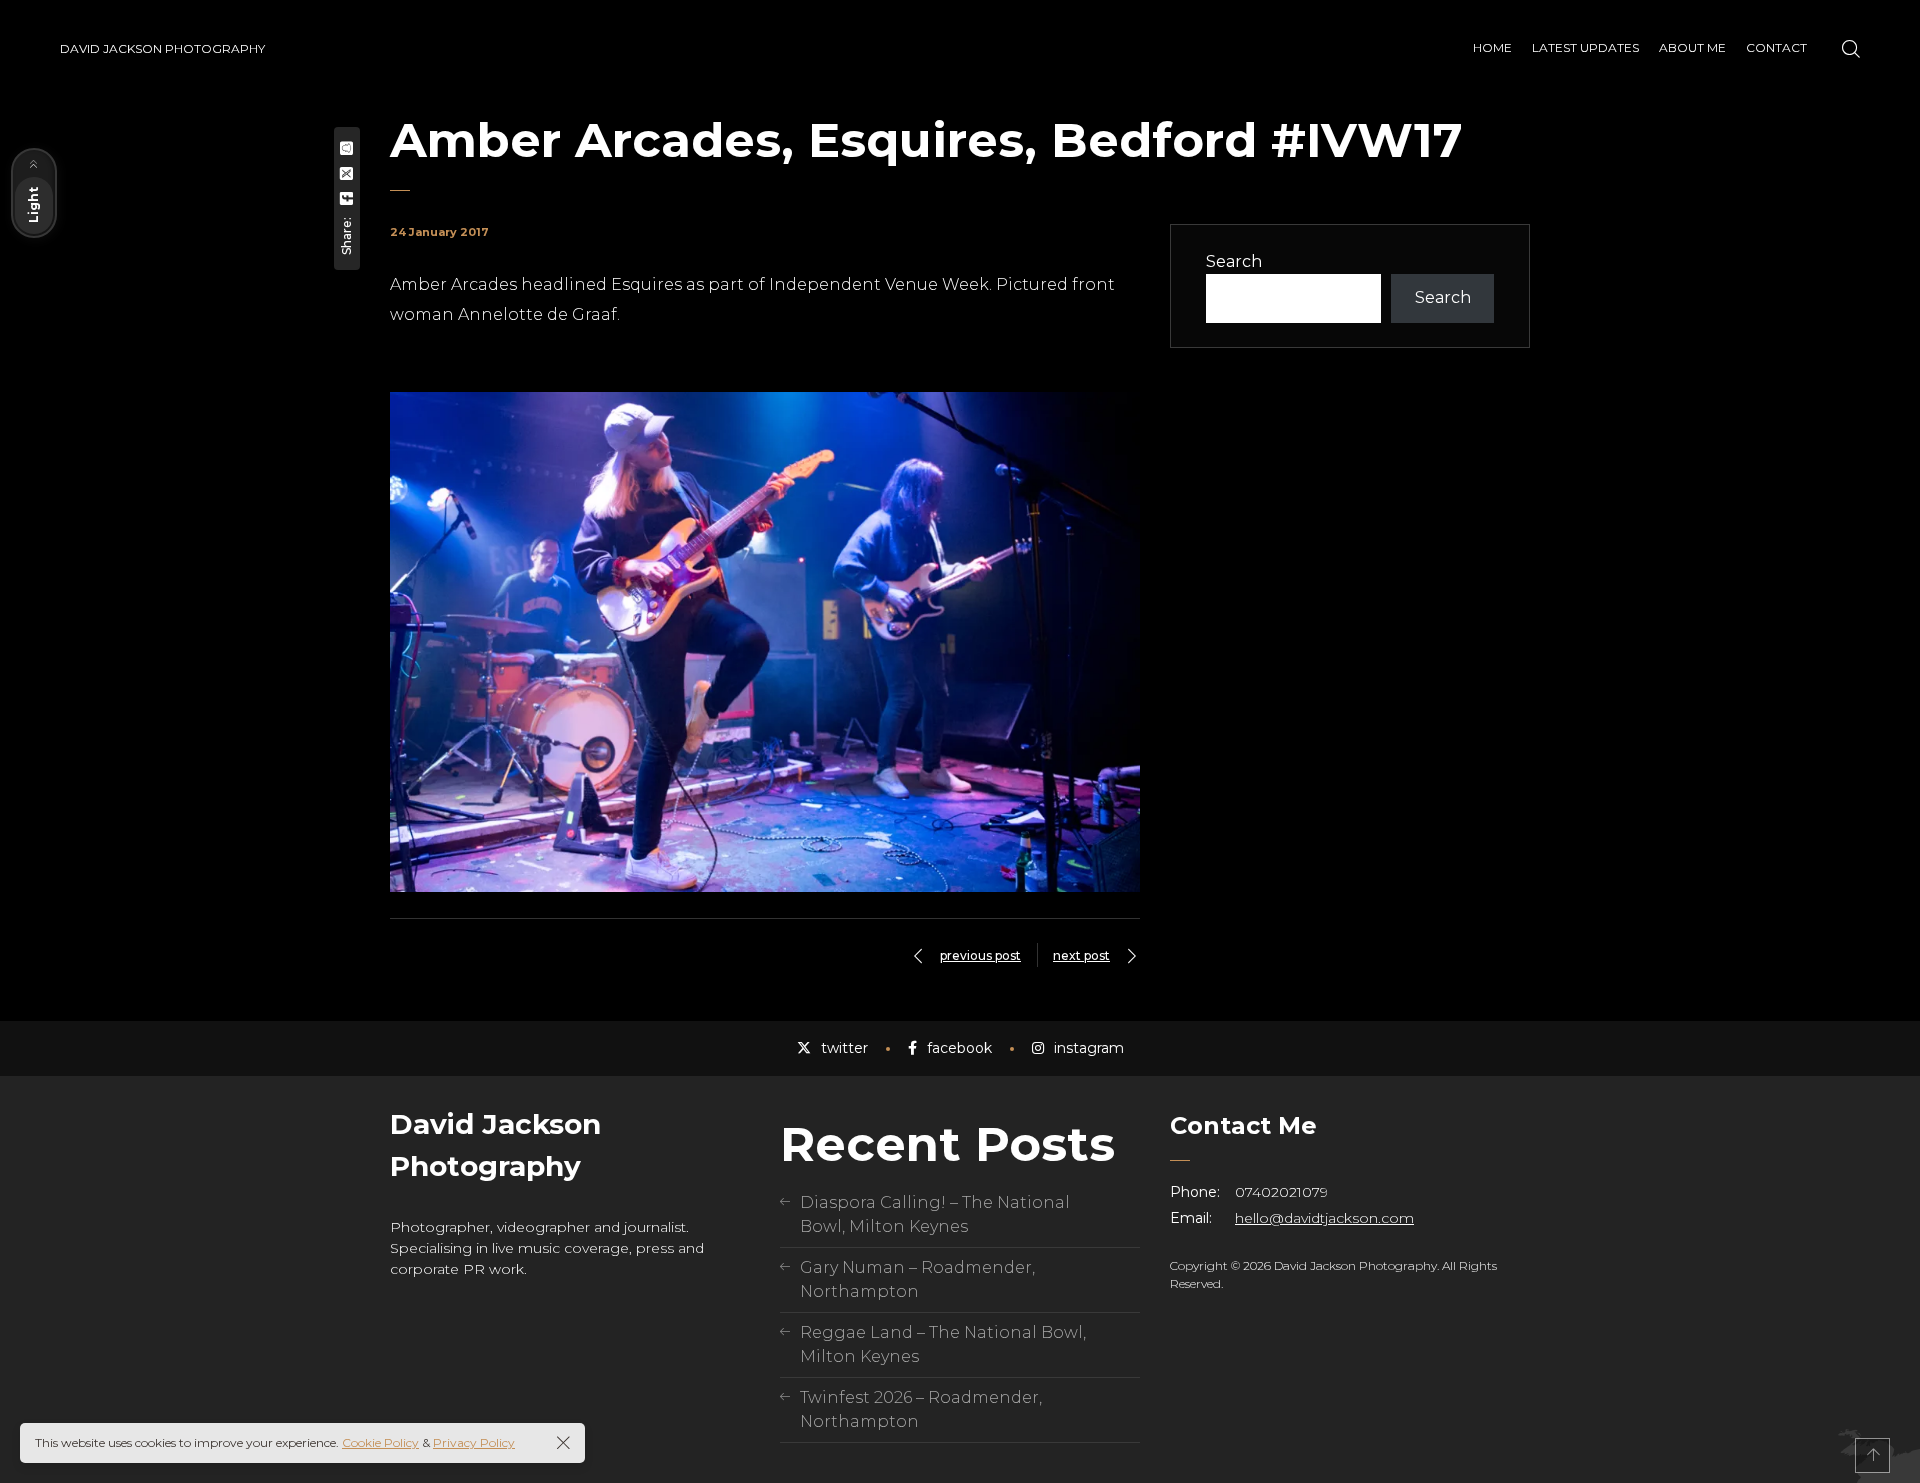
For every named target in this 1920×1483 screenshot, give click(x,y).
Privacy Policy (474, 1442)
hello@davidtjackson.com (1324, 1218)
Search (1234, 261)
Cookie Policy (380, 1442)
